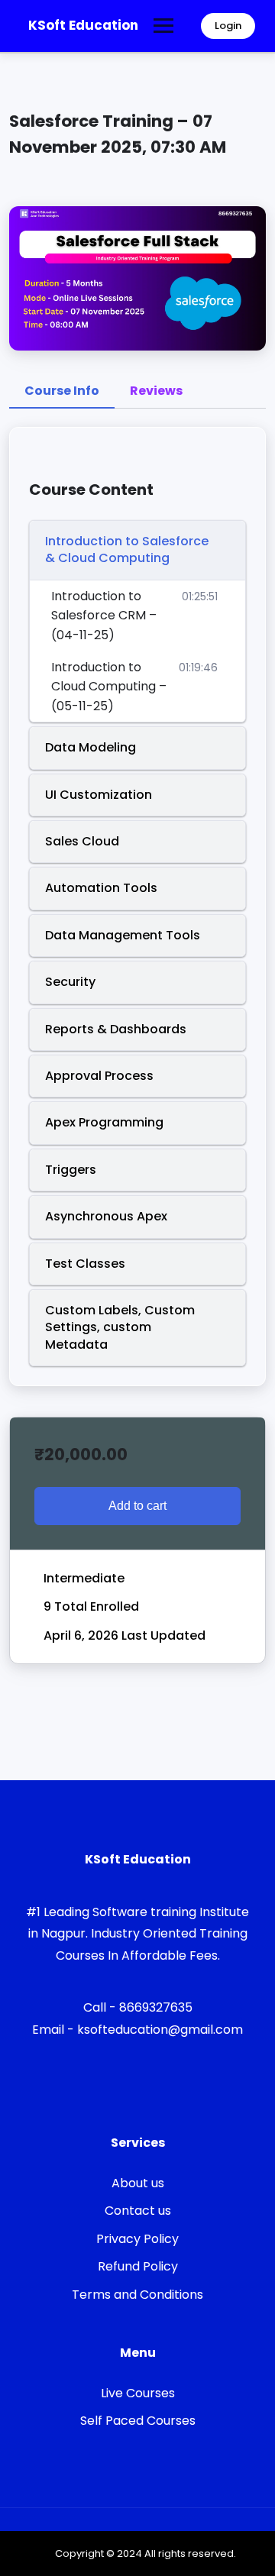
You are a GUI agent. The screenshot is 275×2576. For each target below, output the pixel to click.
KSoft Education (83, 25)
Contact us (138, 2211)
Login (228, 26)
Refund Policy (138, 2266)
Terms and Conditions (137, 2295)
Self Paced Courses (138, 2421)
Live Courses (138, 2393)
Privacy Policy (137, 2239)
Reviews (156, 391)
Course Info (62, 391)
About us (138, 2183)
